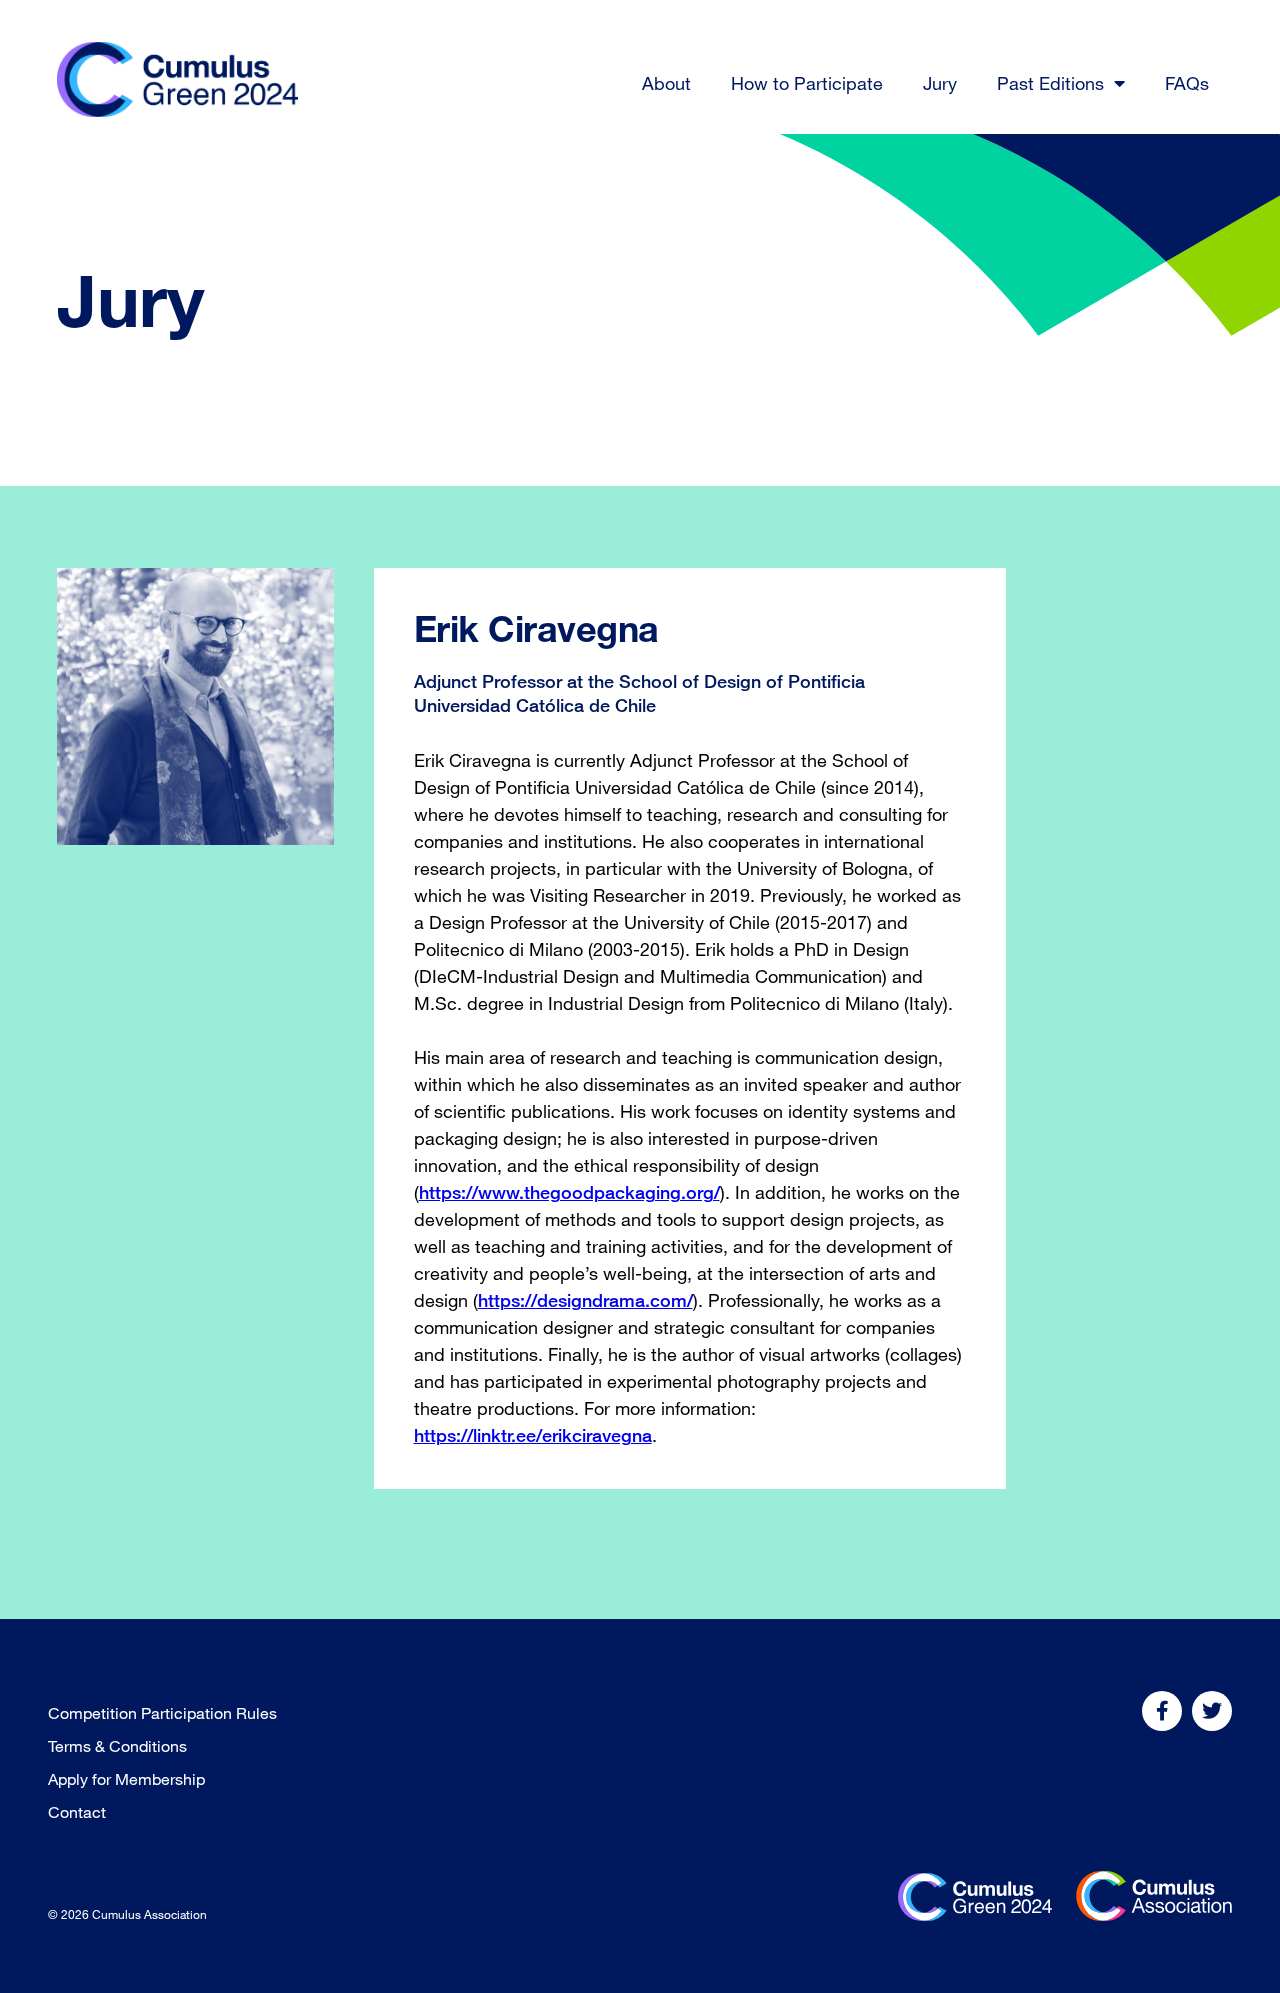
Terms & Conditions (117, 1746)
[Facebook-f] (1162, 1711)
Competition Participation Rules (162, 1713)
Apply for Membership (126, 1779)
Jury (940, 83)
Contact (77, 1812)
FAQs (1187, 83)
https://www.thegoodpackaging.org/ (569, 1192)
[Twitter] (1212, 1711)
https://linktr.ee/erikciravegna (533, 1435)
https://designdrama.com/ (585, 1300)
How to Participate (807, 83)
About (666, 83)
